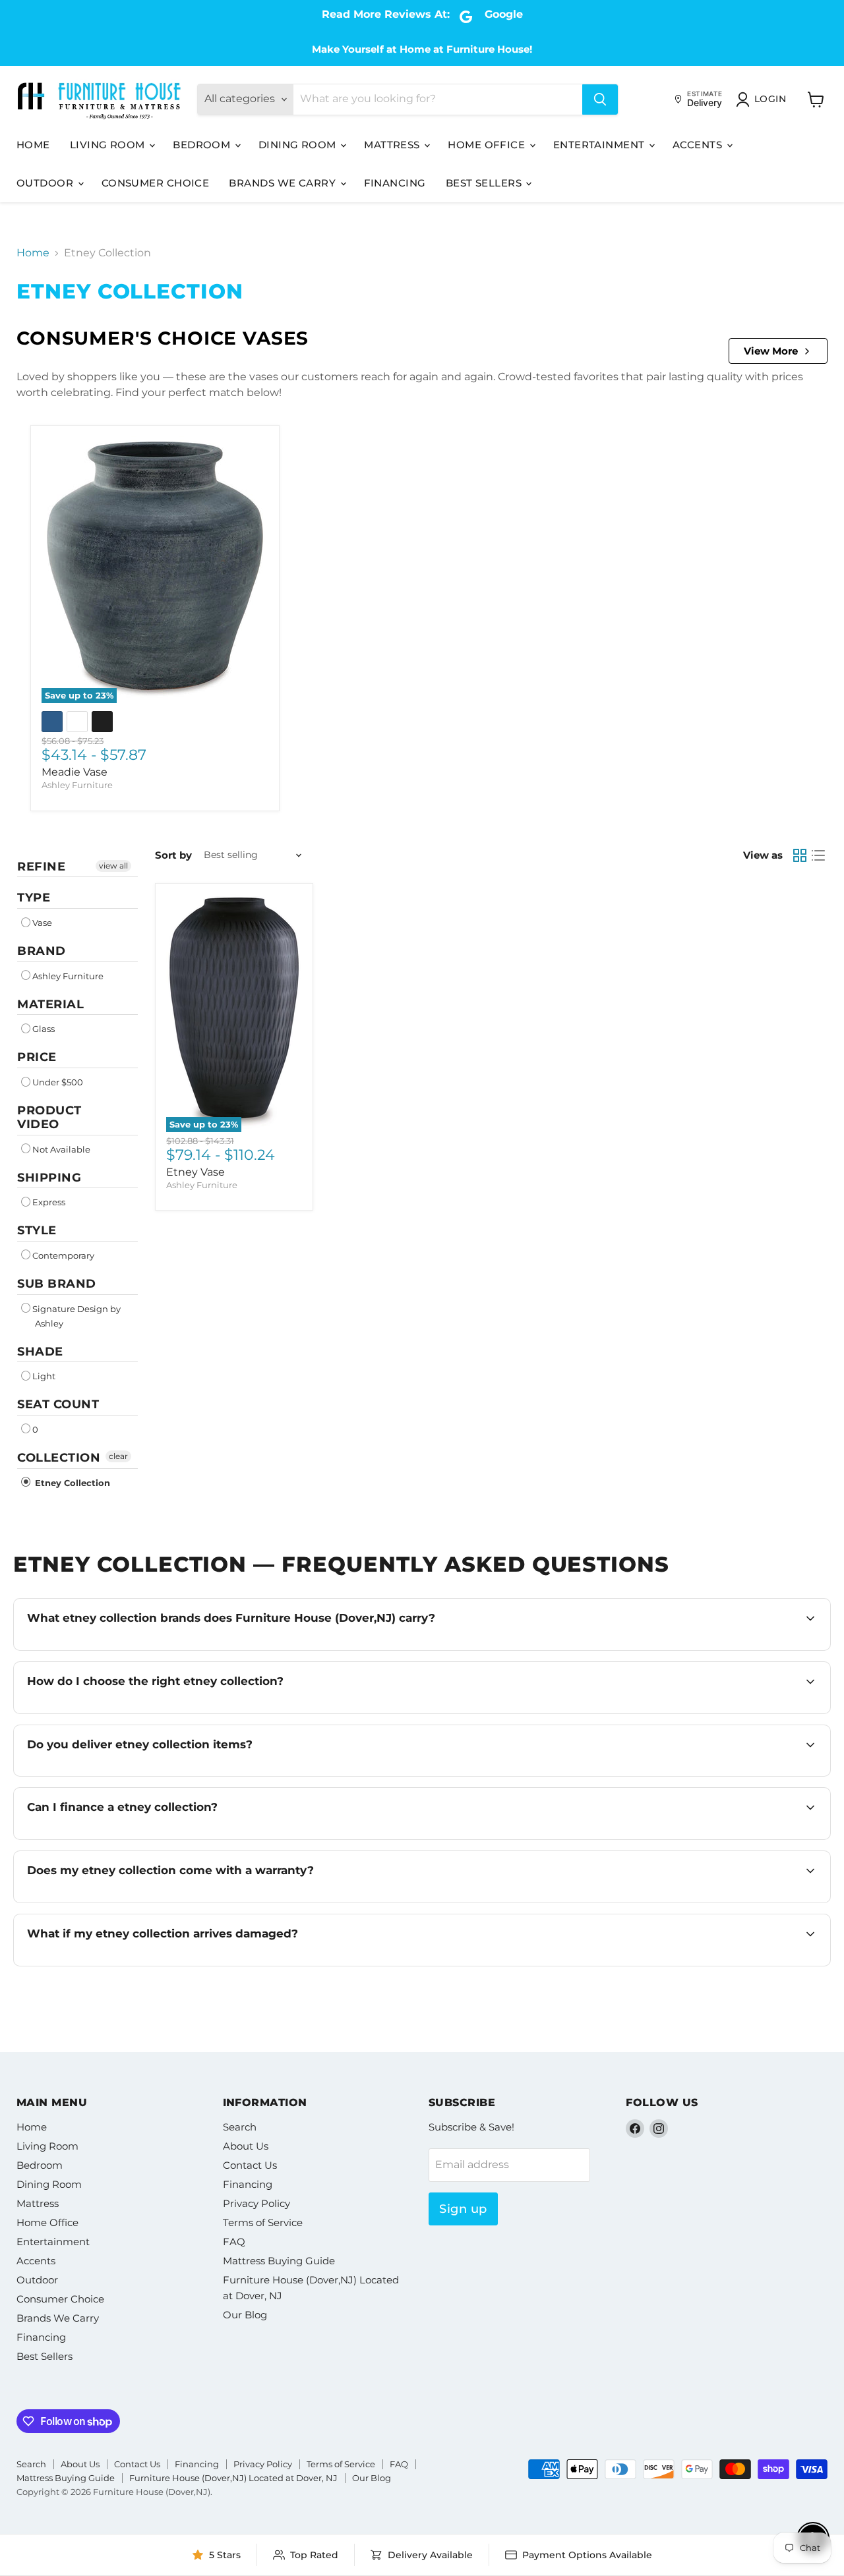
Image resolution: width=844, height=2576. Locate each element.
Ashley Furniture (77, 785)
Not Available (61, 1149)
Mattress (393, 145)
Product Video (49, 1117)
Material (50, 1004)
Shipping (49, 1178)
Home (33, 145)
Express (49, 1202)
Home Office (488, 145)
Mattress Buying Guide (279, 2261)
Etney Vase (196, 1172)
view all (113, 866)
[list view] (818, 855)
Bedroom (203, 145)
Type (34, 898)
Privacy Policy (256, 2203)
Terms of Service (263, 2222)
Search (240, 2127)
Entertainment (600, 145)
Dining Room (299, 145)
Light (44, 1376)
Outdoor (46, 183)
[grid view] (800, 855)
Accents (699, 145)
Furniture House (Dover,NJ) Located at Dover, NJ (233, 2478)
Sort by (173, 855)
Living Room (109, 145)
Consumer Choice (156, 183)
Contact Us (250, 2165)
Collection (59, 1458)
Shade (40, 1352)
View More (771, 351)
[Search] (600, 100)
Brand (42, 951)
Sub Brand (57, 1284)
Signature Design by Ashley (76, 1316)
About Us (246, 2146)
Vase (42, 923)
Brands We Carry (284, 183)
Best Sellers (485, 183)
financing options (143, 1838)
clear (118, 1456)
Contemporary (63, 1255)
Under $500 (58, 1082)
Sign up (463, 2209)
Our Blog (245, 2315)
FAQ (234, 2242)
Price (37, 1057)
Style (37, 1230)
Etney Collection (71, 1483)
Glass (44, 1029)
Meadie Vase (75, 772)
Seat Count (58, 1404)
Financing (395, 183)
